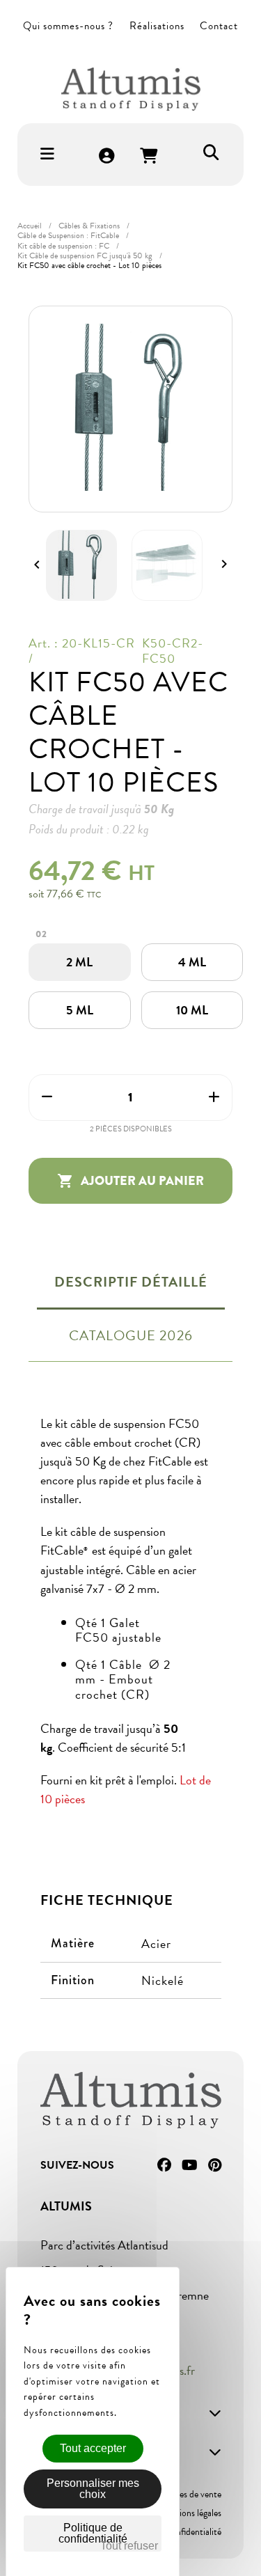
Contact (219, 26)
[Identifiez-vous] (107, 157)
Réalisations (157, 26)
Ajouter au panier (130, 1181)
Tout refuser (129, 2546)
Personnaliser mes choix (93, 2489)
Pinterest (215, 2165)
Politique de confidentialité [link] (93, 2533)
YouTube (190, 2165)
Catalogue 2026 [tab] (131, 1335)
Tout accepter (93, 2448)
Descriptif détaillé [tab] (131, 1282)
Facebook (164, 2165)
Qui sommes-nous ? (68, 26)
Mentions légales (190, 2513)
